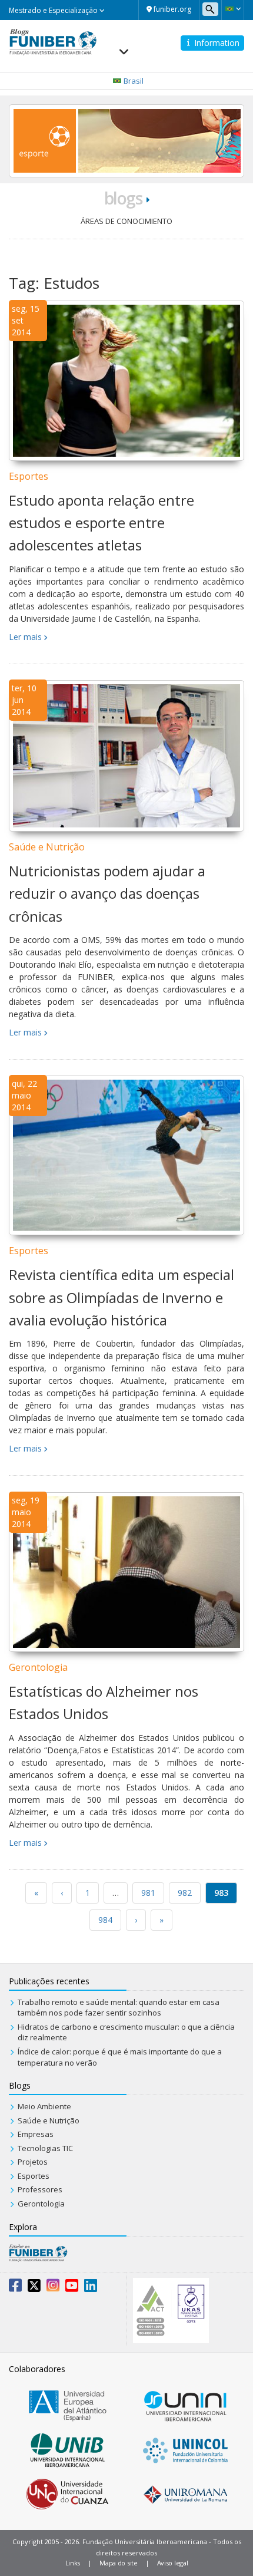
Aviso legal (173, 2563)
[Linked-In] (91, 2288)
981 (148, 1893)
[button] (233, 9)
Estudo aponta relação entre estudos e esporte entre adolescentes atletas (101, 523)
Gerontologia (38, 1667)
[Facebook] (15, 2288)
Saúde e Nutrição (47, 847)
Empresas (36, 2134)
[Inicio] (53, 41)
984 (105, 1920)
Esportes (29, 476)
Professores (40, 2189)
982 (185, 1893)
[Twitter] (34, 2288)
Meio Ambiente (44, 2106)
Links (73, 2563)
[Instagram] (53, 2288)
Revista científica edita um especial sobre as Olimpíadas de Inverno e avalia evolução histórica (121, 1297)
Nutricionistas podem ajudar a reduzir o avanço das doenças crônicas (107, 893)
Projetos (33, 2162)
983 (221, 1893)
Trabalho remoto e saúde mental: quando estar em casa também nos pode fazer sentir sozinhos (119, 2008)
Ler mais (25, 637)
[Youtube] (72, 2288)
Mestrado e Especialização (54, 10)
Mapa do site (118, 2563)
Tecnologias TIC (45, 2148)
